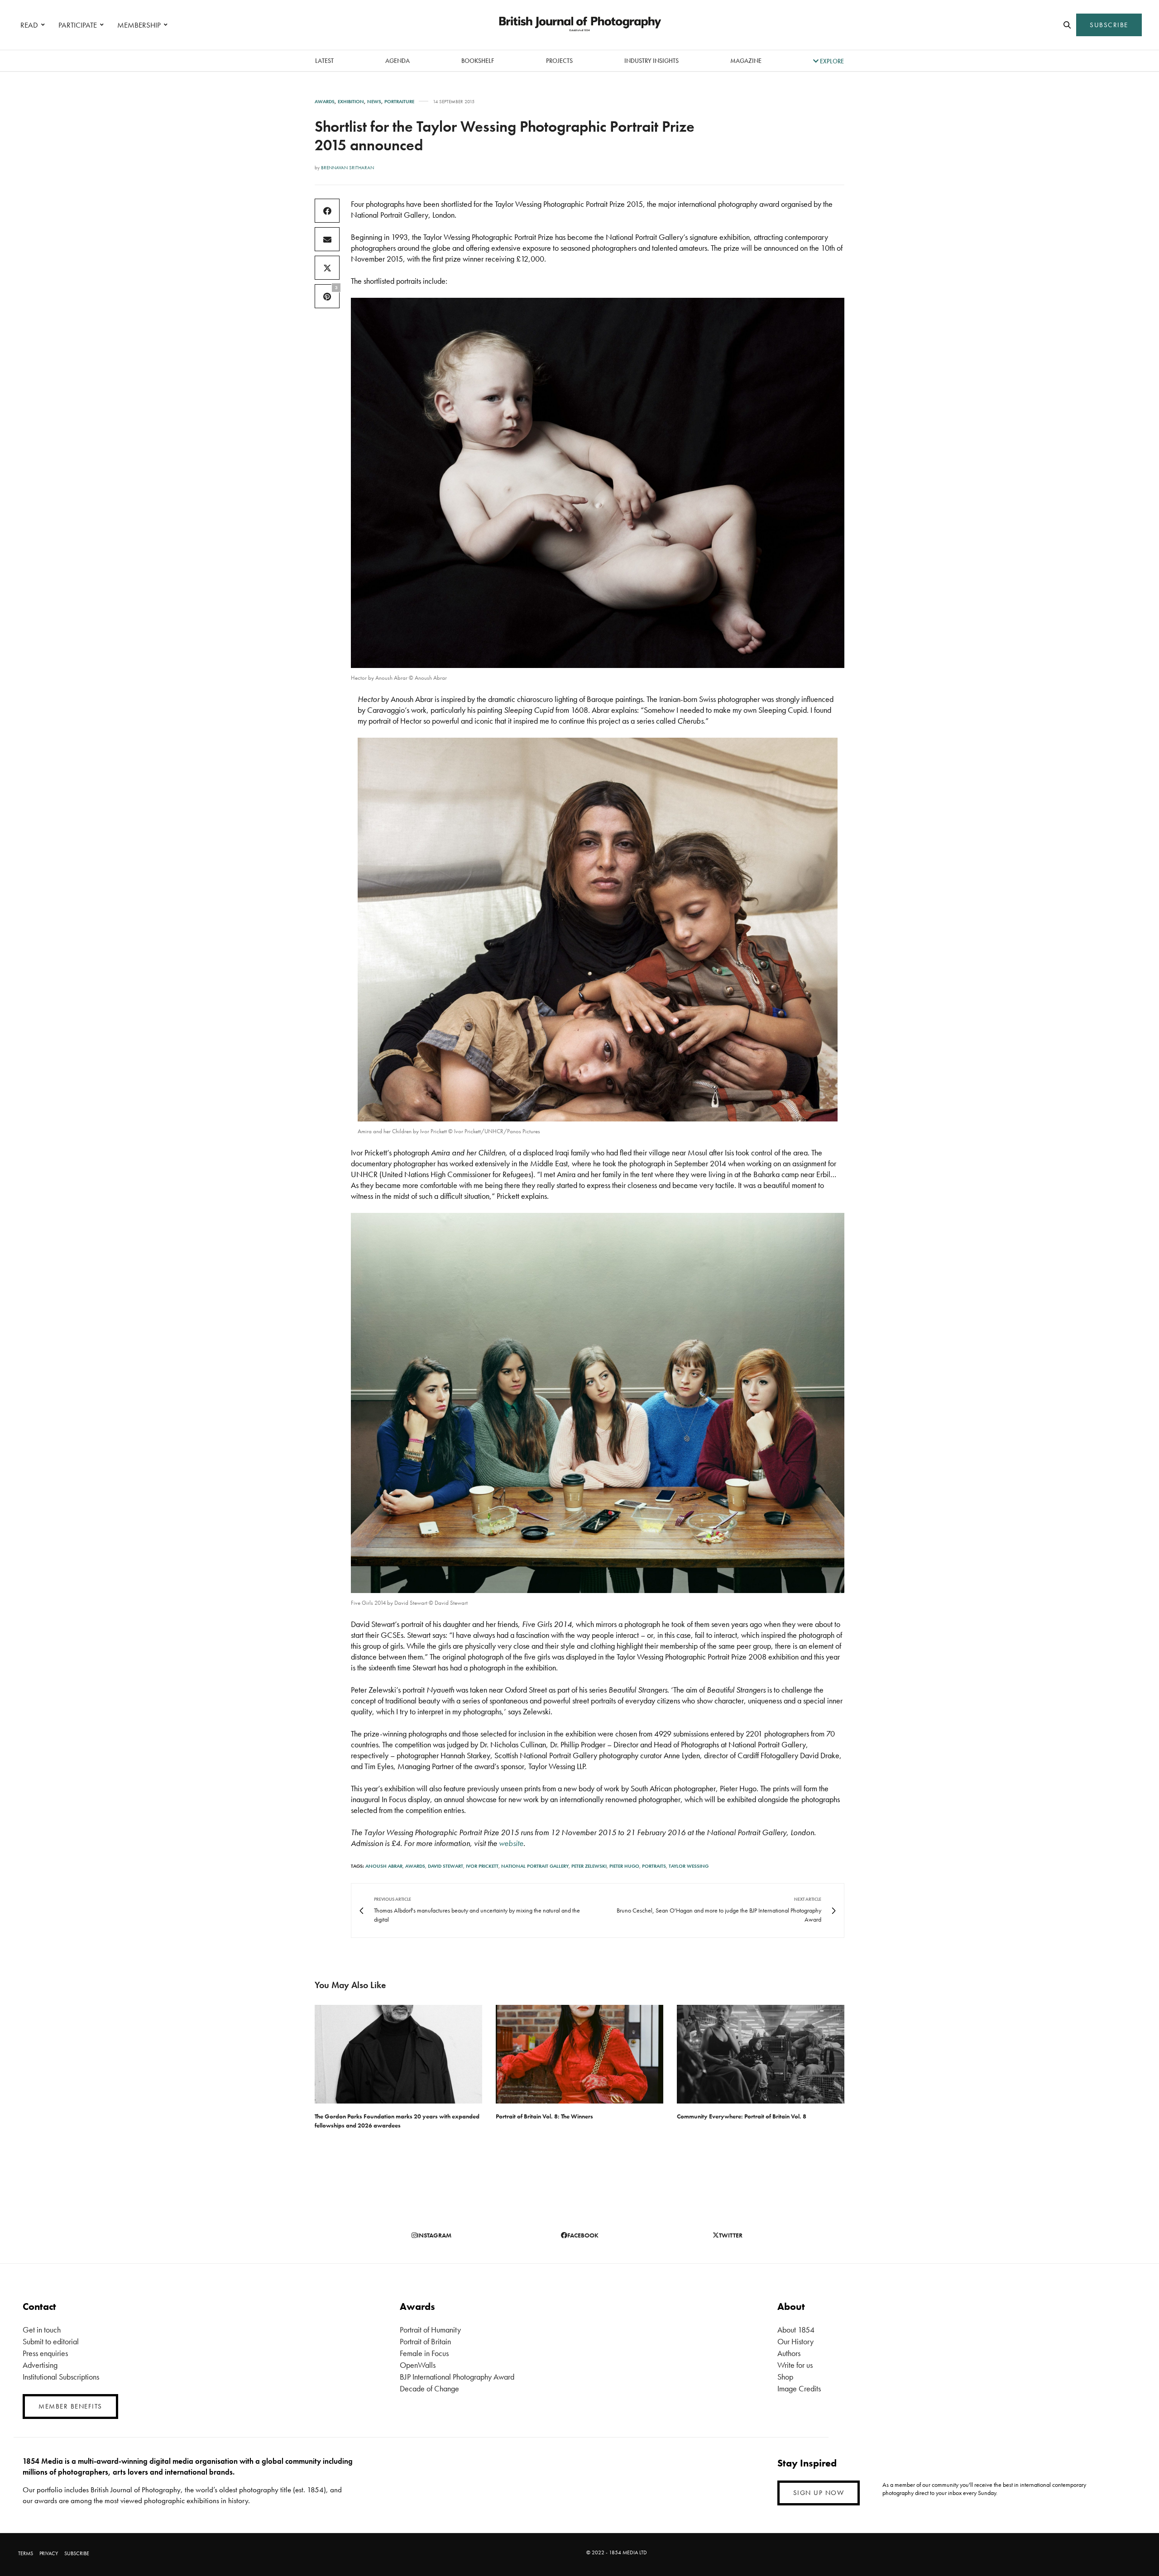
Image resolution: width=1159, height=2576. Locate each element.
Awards (325, 102)
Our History (795, 2341)
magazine (746, 61)
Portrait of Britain (425, 2341)
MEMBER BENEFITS (70, 2406)
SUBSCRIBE (1109, 25)
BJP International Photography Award (457, 2377)
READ (29, 25)
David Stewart (445, 1866)
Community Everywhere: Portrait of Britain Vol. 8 (742, 2116)
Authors (789, 2353)
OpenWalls (418, 2365)
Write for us (795, 2365)
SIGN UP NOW (819, 2493)
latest (324, 61)
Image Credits (799, 2388)
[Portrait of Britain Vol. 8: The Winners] (579, 2054)
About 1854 (796, 2330)
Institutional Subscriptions (61, 2377)
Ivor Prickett (482, 1866)
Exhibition (351, 102)
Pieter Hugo (624, 1866)
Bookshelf (478, 61)
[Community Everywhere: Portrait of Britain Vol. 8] (761, 2054)
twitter (731, 2235)
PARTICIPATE (78, 25)
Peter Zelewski (589, 1866)
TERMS (26, 2553)
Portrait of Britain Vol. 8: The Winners (544, 2116)
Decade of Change (429, 2388)
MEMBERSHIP (139, 25)
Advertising (40, 2365)
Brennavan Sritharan (347, 167)
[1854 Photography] (579, 25)
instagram (434, 2235)
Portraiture (399, 102)
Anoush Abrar (384, 1866)
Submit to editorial (51, 2341)
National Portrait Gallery (535, 1866)
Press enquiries (45, 2353)
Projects (559, 61)
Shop (785, 2377)
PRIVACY (49, 2553)
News (374, 102)
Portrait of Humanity (430, 2330)
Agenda (398, 61)
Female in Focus (424, 2353)
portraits (654, 1866)
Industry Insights (651, 61)
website (511, 1843)
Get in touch (42, 2330)
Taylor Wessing (689, 1866)
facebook (583, 2235)
